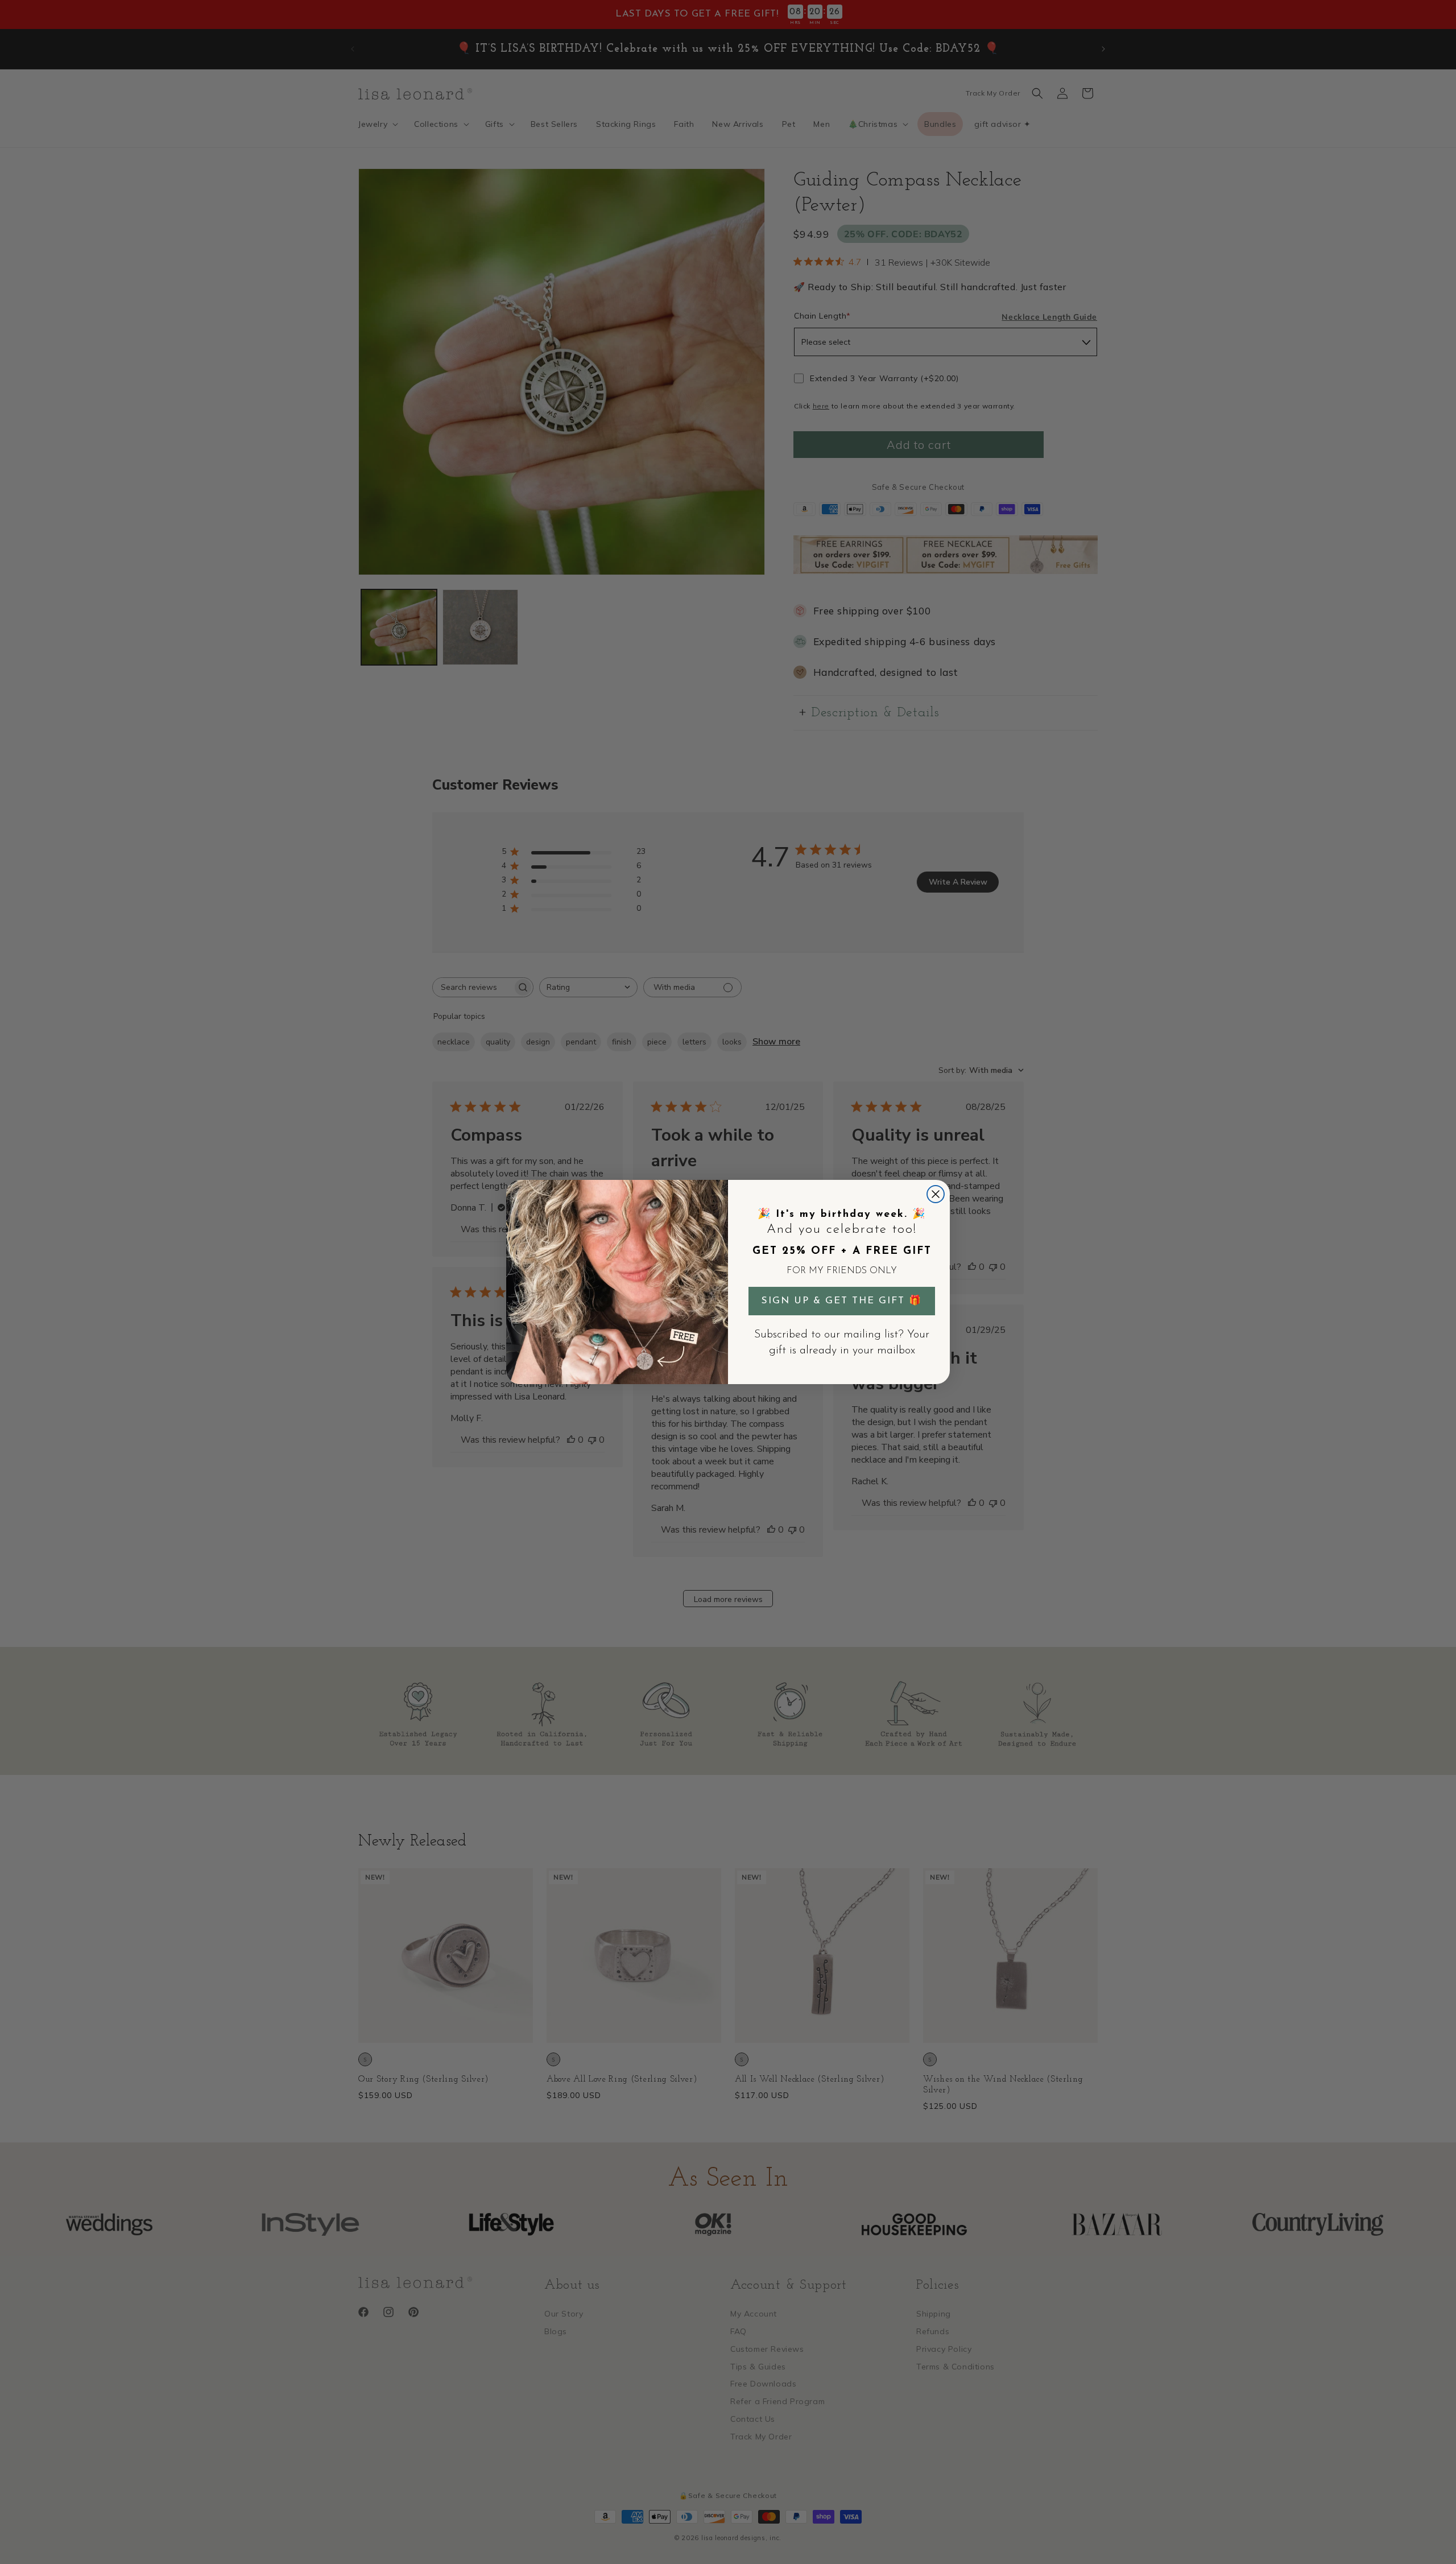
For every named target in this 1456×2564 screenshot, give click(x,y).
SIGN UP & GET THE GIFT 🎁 (842, 1301)
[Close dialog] (936, 1194)
